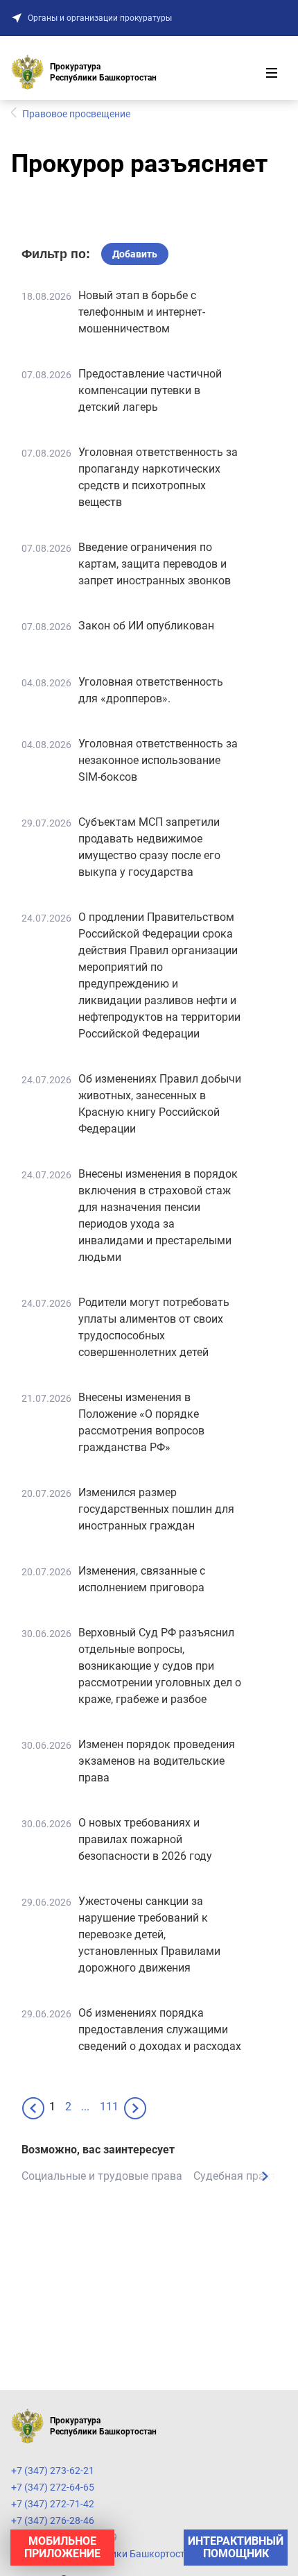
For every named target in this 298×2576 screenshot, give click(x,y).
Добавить (135, 254)
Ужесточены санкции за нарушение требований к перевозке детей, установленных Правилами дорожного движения (149, 1934)
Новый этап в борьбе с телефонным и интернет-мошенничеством (142, 312)
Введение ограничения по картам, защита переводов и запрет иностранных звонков (155, 564)
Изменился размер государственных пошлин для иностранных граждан (156, 1509)
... (85, 2107)
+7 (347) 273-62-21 (53, 2471)
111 (109, 2107)
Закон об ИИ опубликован (146, 626)
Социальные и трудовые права (102, 2176)
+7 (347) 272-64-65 (53, 2487)
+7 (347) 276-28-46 (53, 2520)
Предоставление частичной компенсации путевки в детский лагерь (150, 390)
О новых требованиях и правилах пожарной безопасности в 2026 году (145, 1839)
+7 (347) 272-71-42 (53, 2504)
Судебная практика (244, 2176)
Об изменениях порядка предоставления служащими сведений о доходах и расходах (160, 2030)
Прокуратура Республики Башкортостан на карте (124, 2554)
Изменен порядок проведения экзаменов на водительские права (157, 1761)
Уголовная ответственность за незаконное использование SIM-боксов (158, 760)
